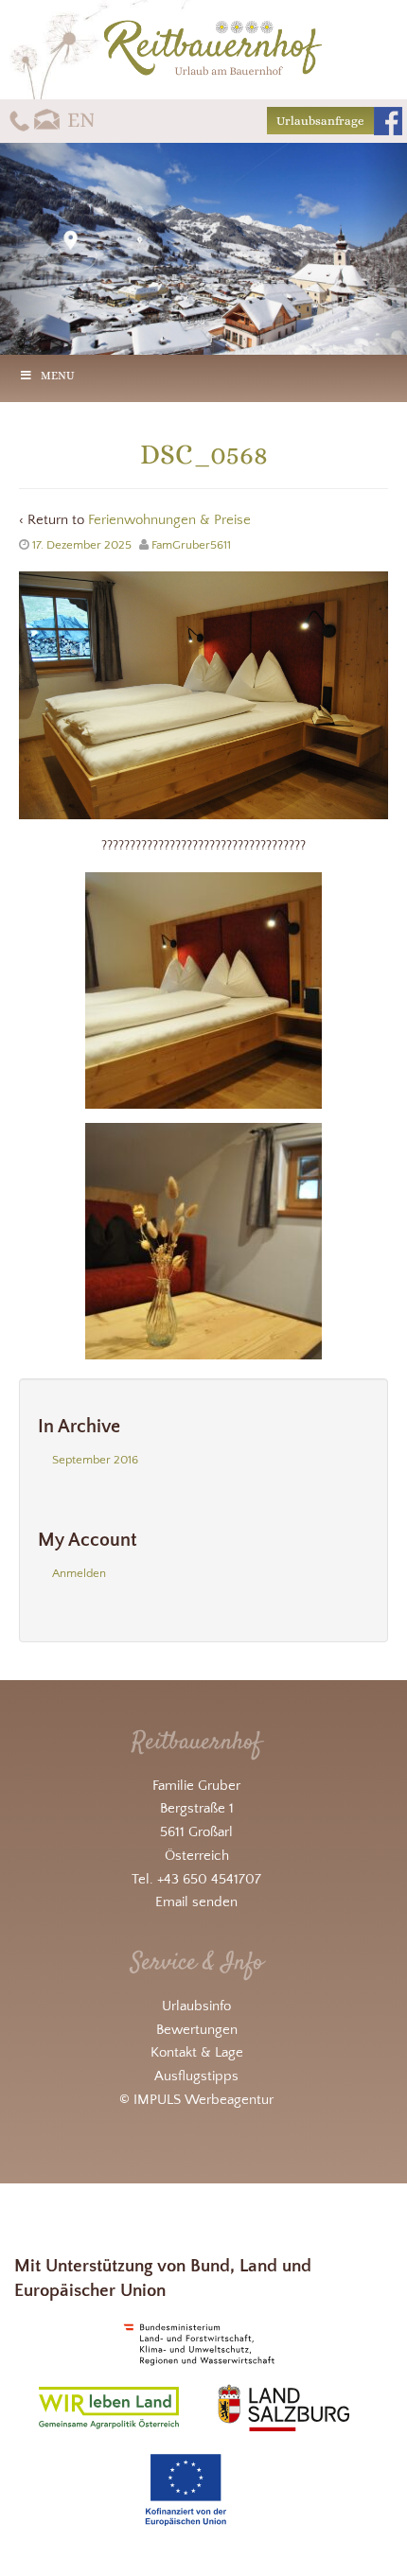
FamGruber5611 (191, 545)
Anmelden (79, 1573)
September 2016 (95, 1460)
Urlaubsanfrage (320, 121)
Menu (58, 376)
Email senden (196, 1902)
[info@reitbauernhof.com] (48, 120)
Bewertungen (197, 2030)
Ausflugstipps (196, 2076)
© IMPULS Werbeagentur (196, 2100)
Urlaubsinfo (196, 2006)
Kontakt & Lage (197, 2052)
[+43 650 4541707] (19, 120)
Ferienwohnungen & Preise (169, 520)
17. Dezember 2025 (82, 545)
